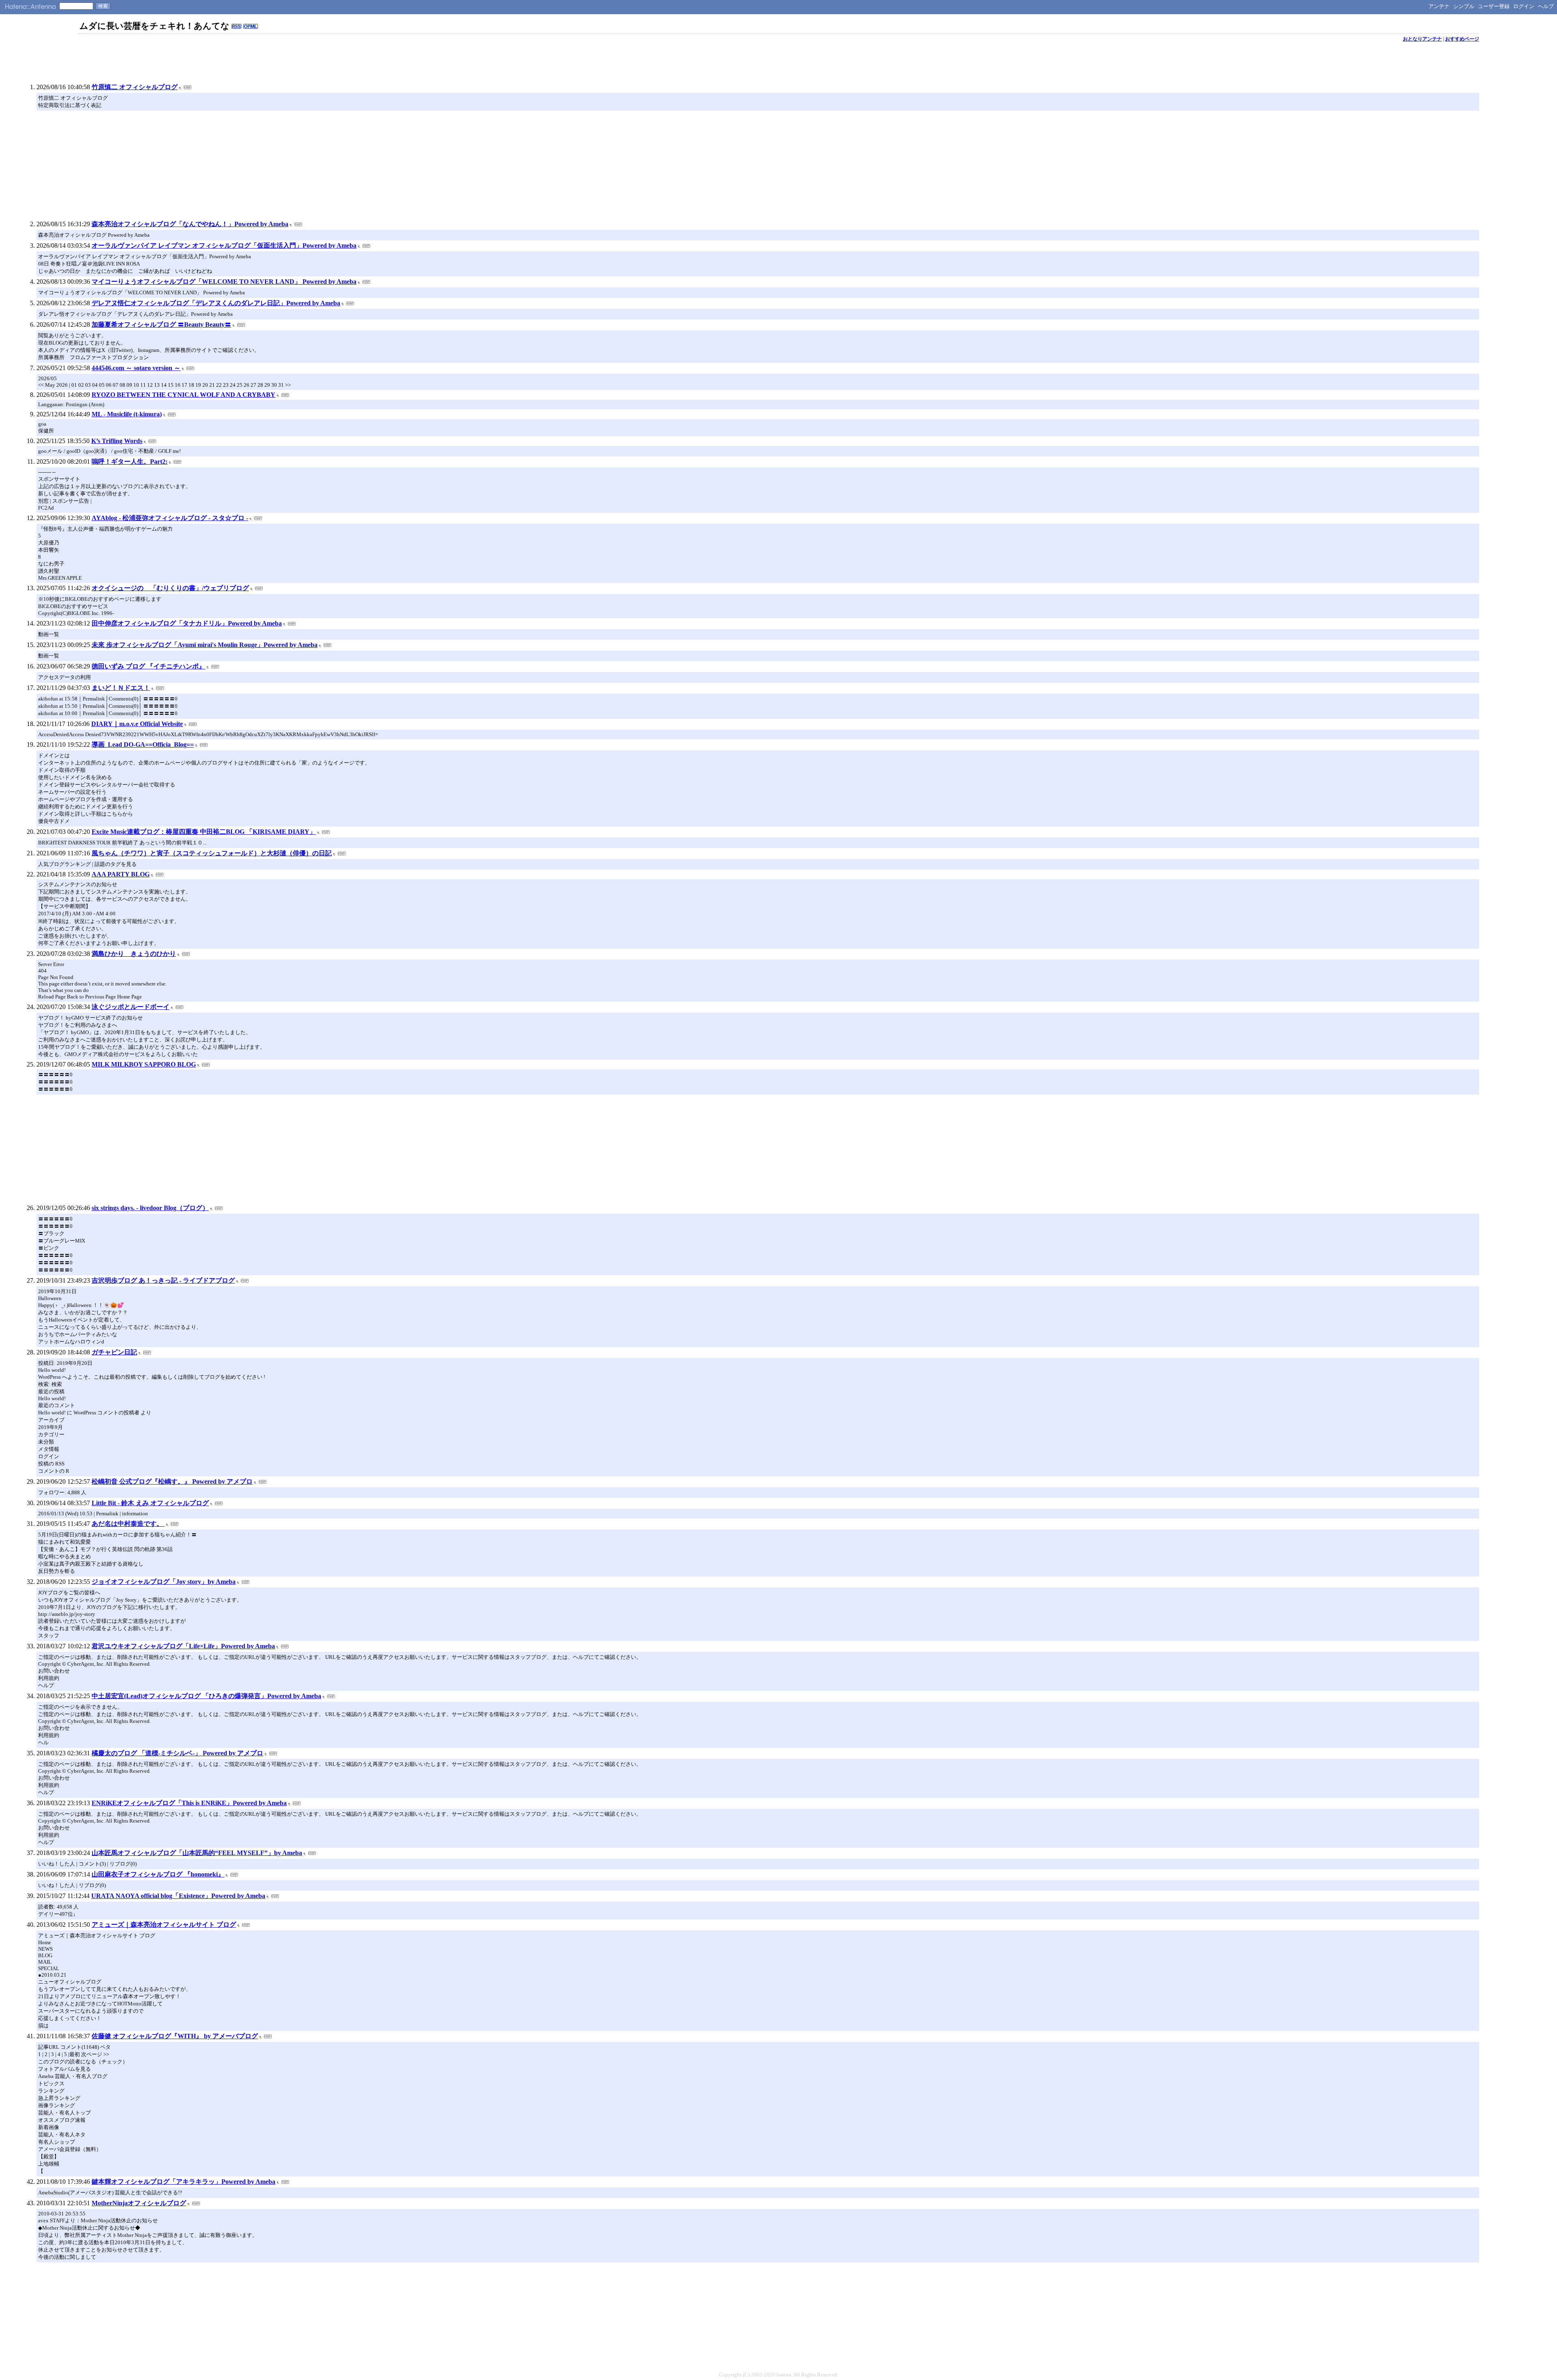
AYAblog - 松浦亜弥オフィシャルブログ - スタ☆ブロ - (170, 518)
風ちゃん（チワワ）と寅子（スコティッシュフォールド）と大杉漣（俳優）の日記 (212, 853)
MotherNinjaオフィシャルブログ (139, 2203)
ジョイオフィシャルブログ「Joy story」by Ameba (164, 1582)
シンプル (1464, 6)
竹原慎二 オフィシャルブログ (135, 87)
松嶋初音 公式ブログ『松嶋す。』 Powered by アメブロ (172, 1481)
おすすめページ (1462, 39)
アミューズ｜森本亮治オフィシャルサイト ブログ (164, 1925)
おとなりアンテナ (1422, 39)
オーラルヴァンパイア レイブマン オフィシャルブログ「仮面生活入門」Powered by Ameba (224, 245)
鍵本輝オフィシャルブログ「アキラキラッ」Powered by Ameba (183, 2182)
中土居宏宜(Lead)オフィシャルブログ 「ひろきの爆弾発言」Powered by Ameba (206, 1696)
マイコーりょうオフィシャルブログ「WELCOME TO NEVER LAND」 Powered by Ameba (224, 282)
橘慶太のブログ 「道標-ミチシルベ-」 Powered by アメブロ (177, 1753)
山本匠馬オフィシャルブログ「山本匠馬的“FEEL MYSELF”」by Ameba (197, 1853)
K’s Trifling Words (117, 441)
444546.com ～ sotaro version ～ (136, 368)
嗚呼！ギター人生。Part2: (130, 462)
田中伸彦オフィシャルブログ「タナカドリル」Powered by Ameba (187, 623)
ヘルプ (1546, 6)
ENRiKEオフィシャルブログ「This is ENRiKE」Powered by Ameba (189, 1803)
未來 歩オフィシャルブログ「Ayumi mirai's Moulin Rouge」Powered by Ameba (205, 645)
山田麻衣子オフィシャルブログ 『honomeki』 (158, 1874)
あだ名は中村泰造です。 (128, 1524)
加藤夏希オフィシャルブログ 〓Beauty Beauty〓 (161, 325)
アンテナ (1439, 6)
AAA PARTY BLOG (121, 874)
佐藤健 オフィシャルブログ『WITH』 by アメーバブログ (175, 2036)
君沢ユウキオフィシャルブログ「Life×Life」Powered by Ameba (183, 1646)
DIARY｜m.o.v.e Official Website (137, 724)
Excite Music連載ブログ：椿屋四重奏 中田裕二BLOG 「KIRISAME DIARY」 (204, 832)
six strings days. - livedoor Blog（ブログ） (150, 1208)
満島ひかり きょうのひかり (134, 954)
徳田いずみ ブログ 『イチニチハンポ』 (148, 666)
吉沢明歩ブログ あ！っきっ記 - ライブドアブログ (163, 1280)
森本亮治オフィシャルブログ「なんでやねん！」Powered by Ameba (190, 224)
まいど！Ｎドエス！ (121, 688)
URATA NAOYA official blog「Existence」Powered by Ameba (178, 1896)
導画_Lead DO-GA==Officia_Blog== (143, 744)
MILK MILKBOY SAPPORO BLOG (144, 1064)
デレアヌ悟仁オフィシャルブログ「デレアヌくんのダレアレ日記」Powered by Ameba (216, 303)
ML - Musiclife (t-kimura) (127, 414)
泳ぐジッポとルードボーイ (131, 1007)
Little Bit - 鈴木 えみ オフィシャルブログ (150, 1503)
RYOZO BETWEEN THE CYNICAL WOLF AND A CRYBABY (183, 395)
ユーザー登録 (1494, 6)
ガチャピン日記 (114, 1352)
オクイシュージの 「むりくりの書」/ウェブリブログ (170, 588)
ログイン (1524, 6)
